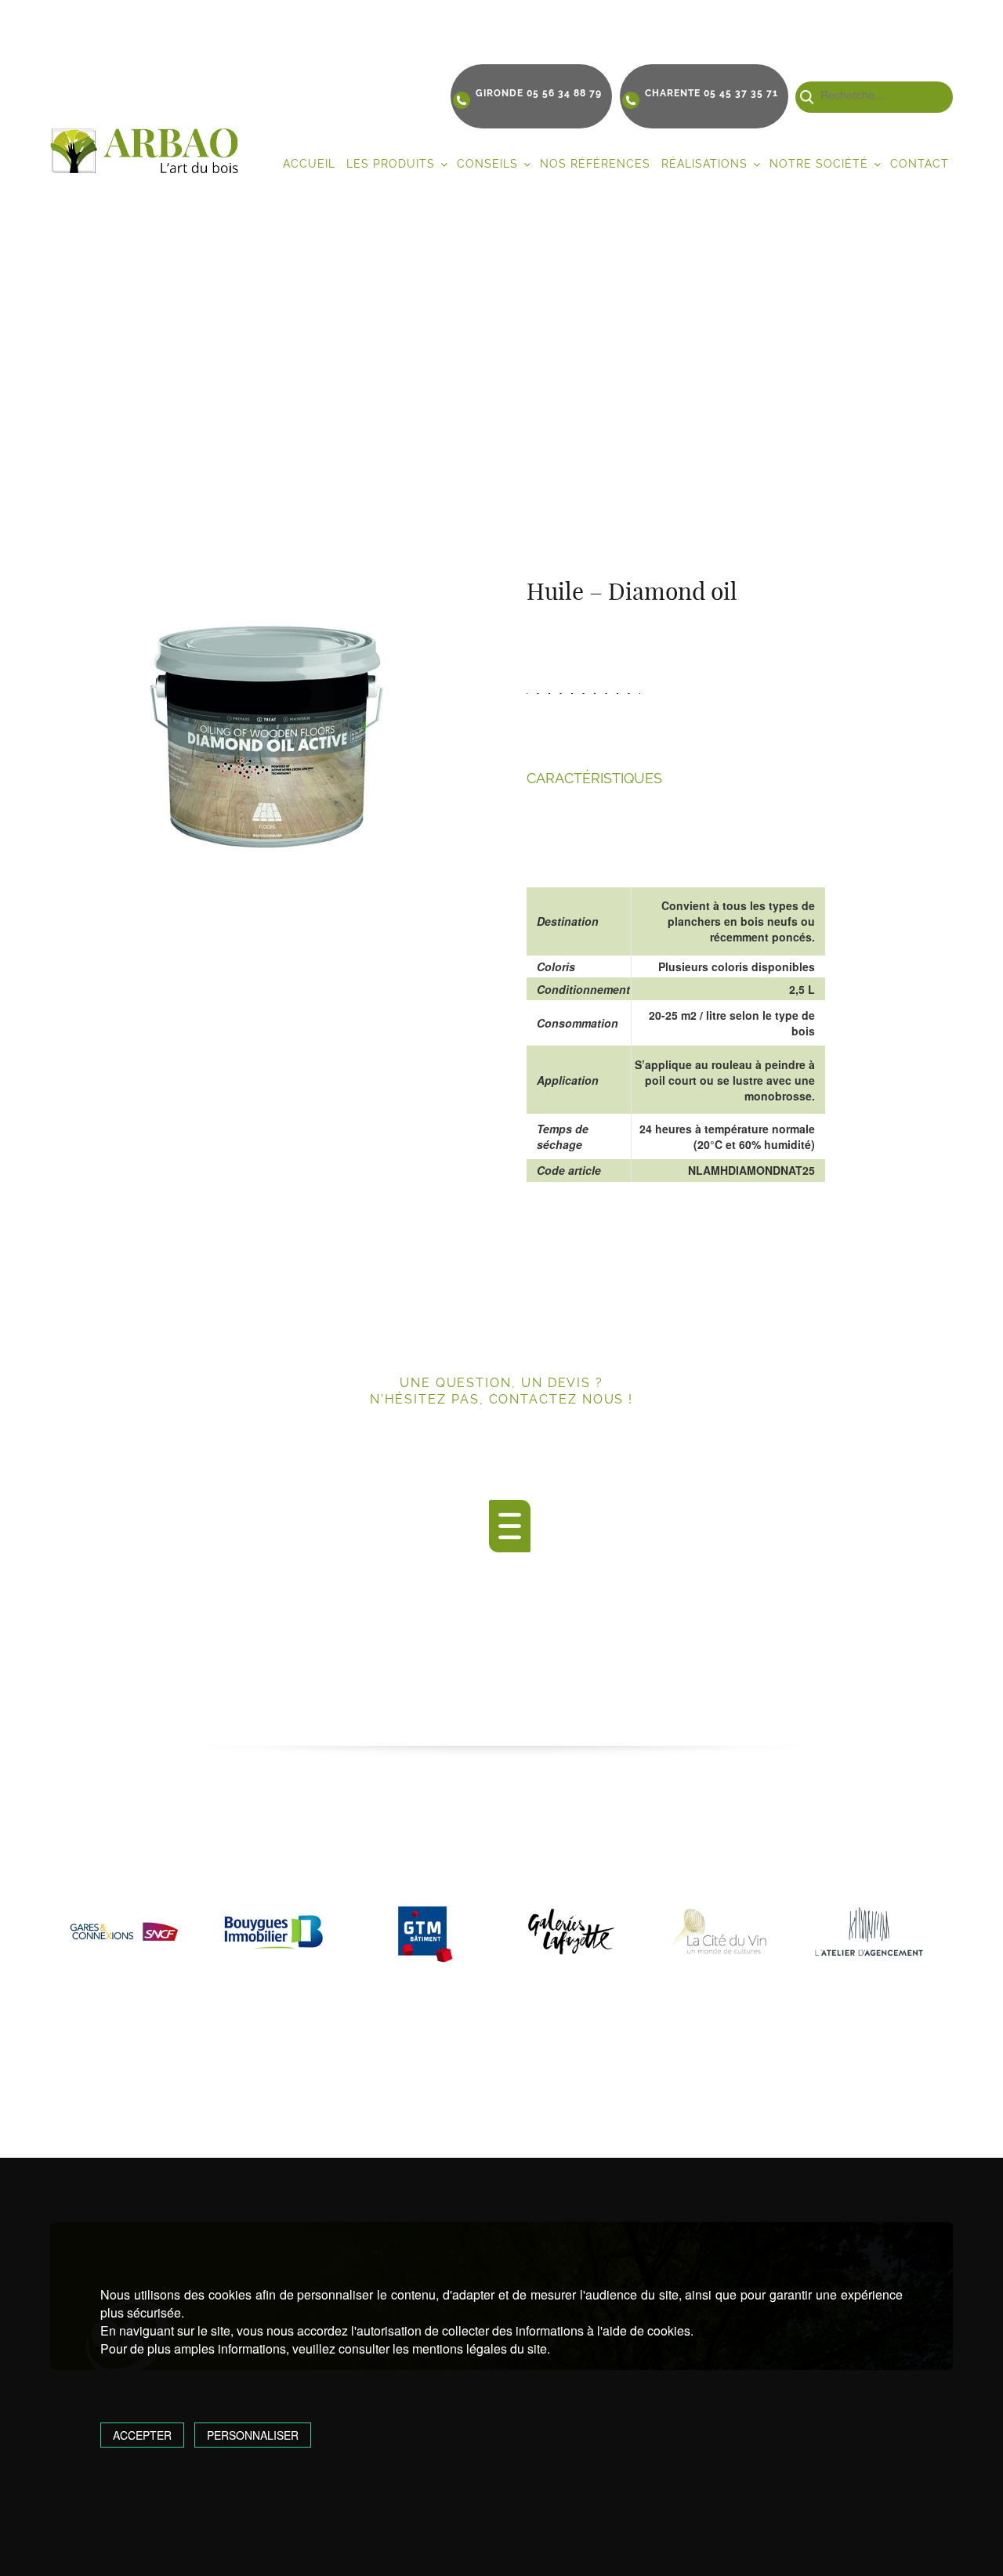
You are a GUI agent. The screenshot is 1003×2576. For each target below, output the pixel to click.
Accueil (309, 164)
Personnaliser (253, 2435)
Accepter (142, 2435)
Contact (920, 164)
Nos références (595, 164)
